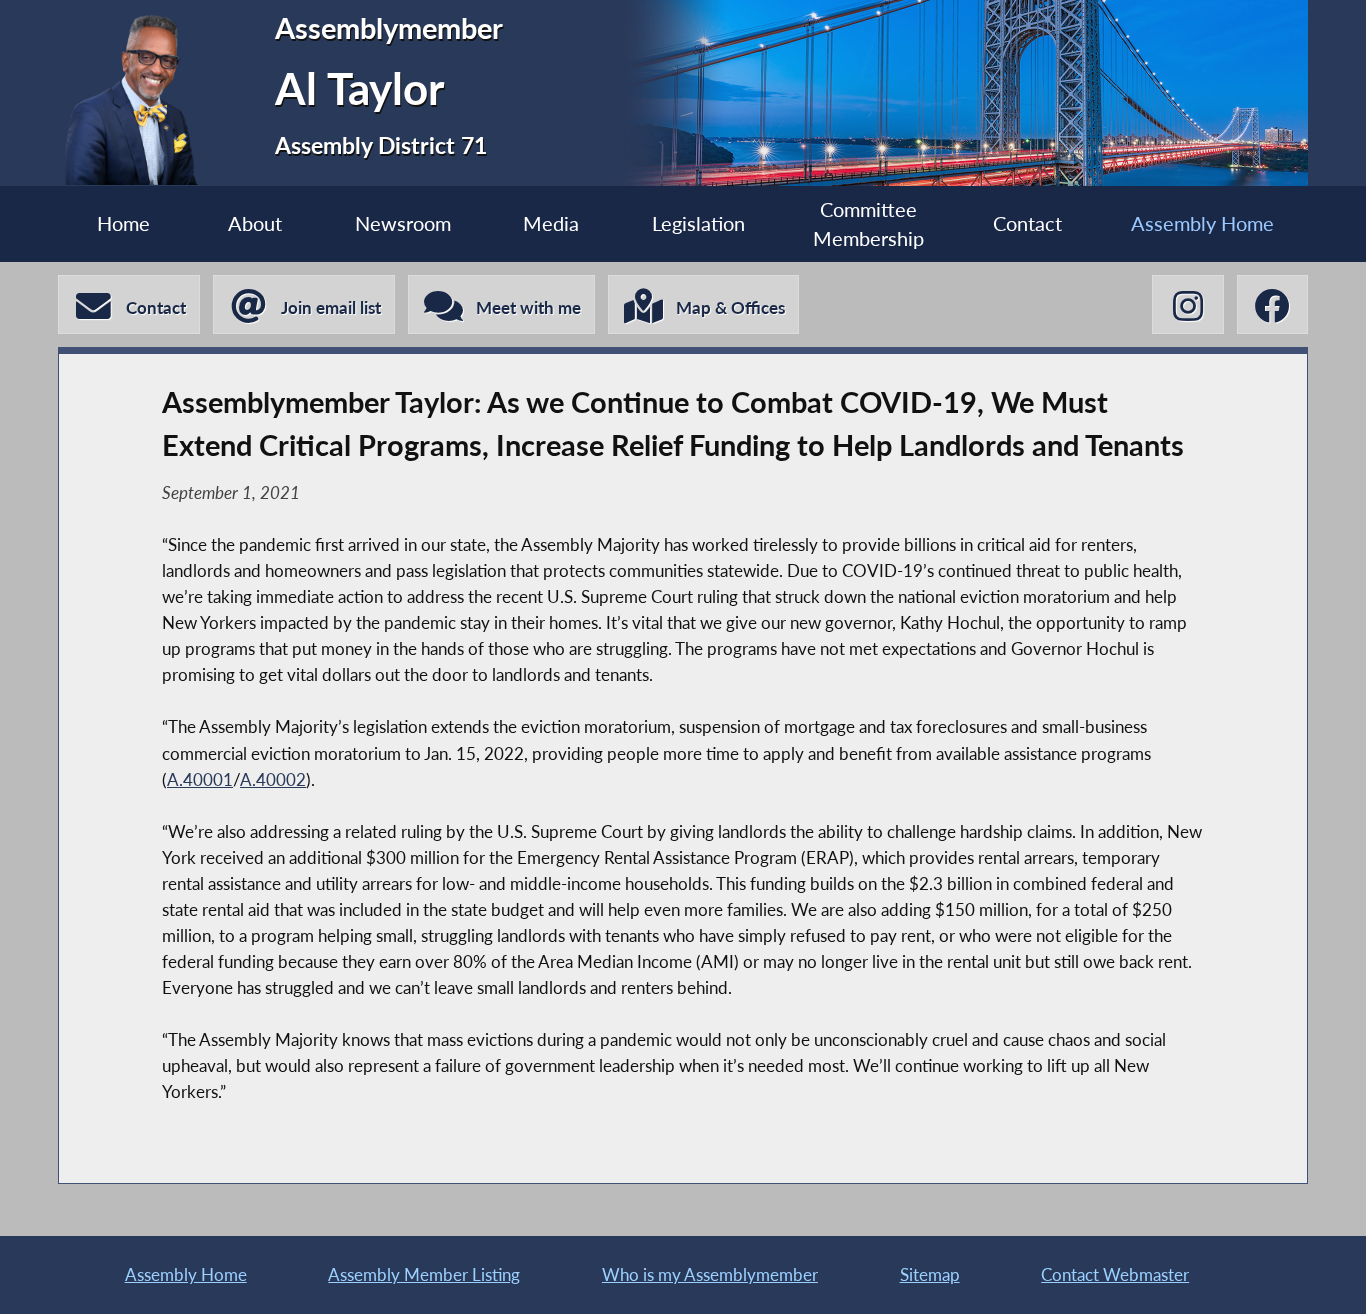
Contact (1027, 223)
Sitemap (930, 1274)
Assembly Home (1202, 223)
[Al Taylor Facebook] (1272, 304)
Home (123, 223)
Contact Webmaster (1115, 1274)
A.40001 (200, 779)
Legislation (698, 223)
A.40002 (273, 779)
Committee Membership (868, 224)
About (255, 223)
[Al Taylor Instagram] (1187, 304)
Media (551, 223)
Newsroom (403, 223)
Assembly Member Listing (424, 1274)
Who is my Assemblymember (710, 1274)
